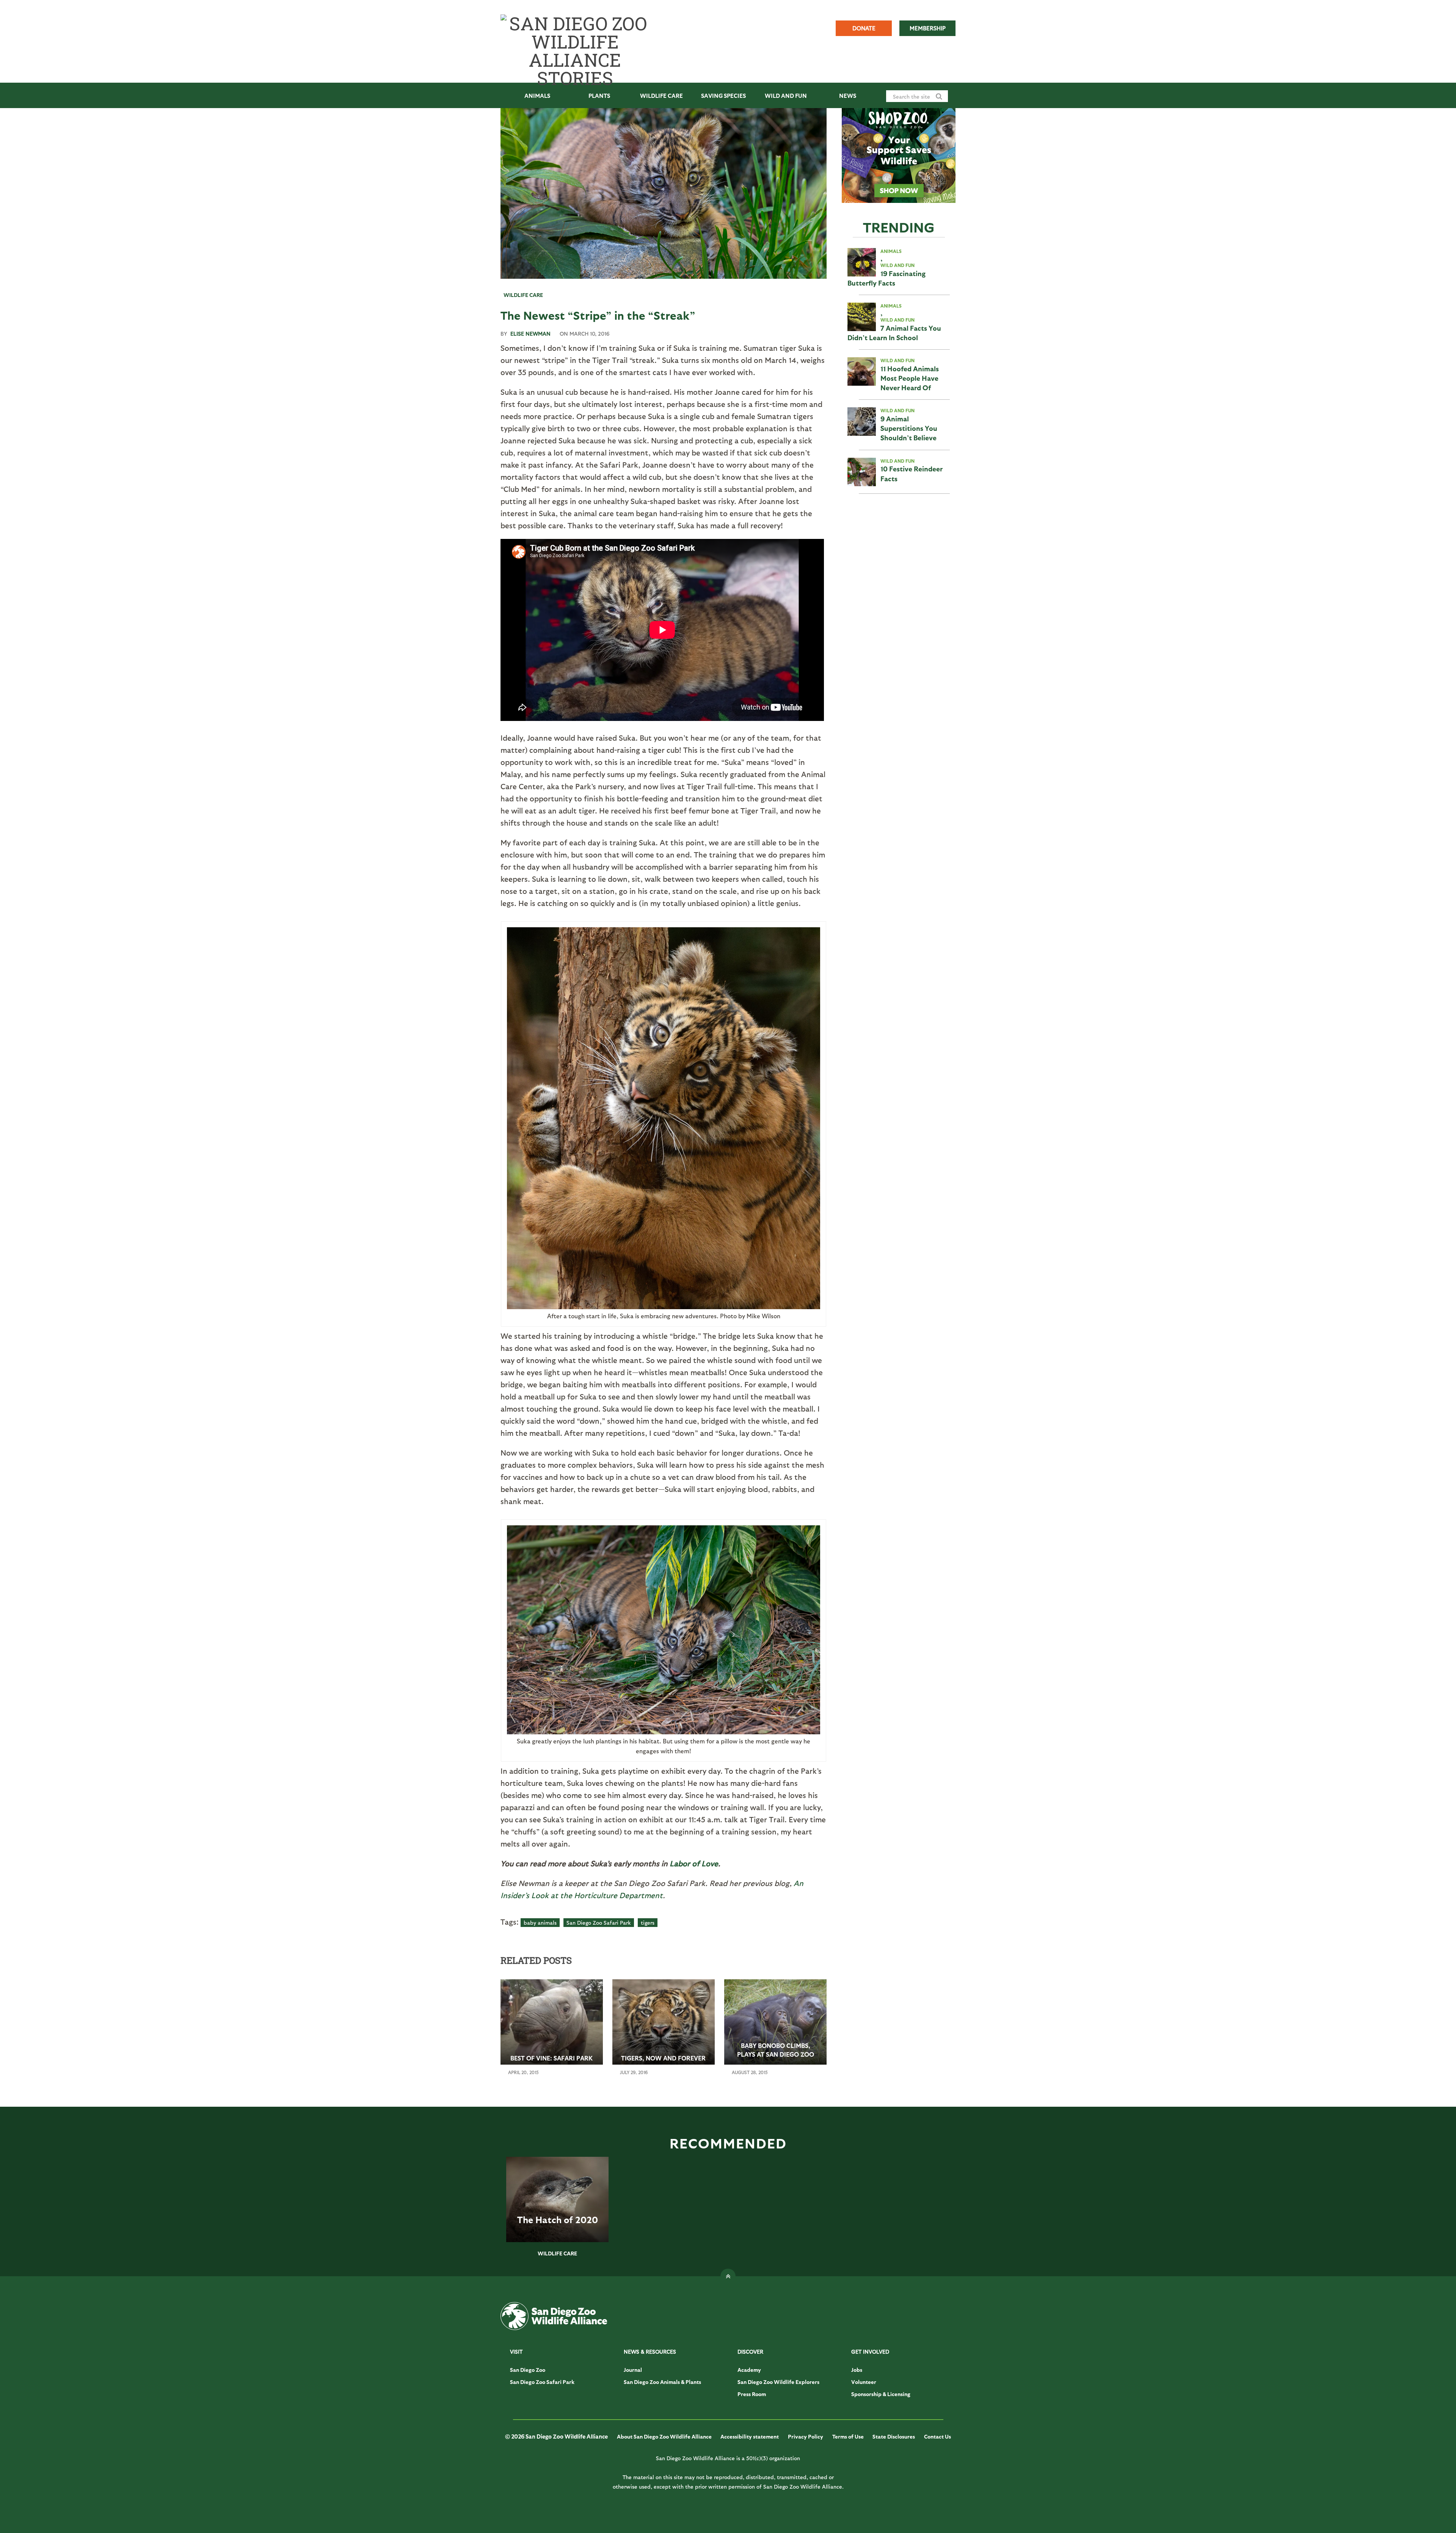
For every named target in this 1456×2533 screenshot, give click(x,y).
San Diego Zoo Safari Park (599, 1923)
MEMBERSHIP (928, 28)
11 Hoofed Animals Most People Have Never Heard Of (910, 378)
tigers (648, 1923)
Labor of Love (694, 1863)
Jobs (857, 2370)
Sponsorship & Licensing (881, 2394)
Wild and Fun (786, 96)
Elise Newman (530, 334)
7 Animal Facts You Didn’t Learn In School (894, 333)
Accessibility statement (750, 2436)
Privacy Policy (806, 2436)
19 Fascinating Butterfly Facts (886, 278)
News (848, 96)
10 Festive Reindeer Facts (912, 473)
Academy (749, 2370)
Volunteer (864, 2382)
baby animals (540, 1923)
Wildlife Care (661, 96)
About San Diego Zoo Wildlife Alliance (664, 2436)
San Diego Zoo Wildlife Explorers (778, 2382)
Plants (599, 96)
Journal (633, 2370)
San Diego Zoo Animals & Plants (662, 2382)
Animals (537, 96)
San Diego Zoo (528, 2370)
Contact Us (937, 2436)
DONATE (864, 28)
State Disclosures (894, 2436)
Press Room (752, 2394)
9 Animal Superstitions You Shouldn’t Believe (909, 428)
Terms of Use (848, 2436)
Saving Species (723, 96)
